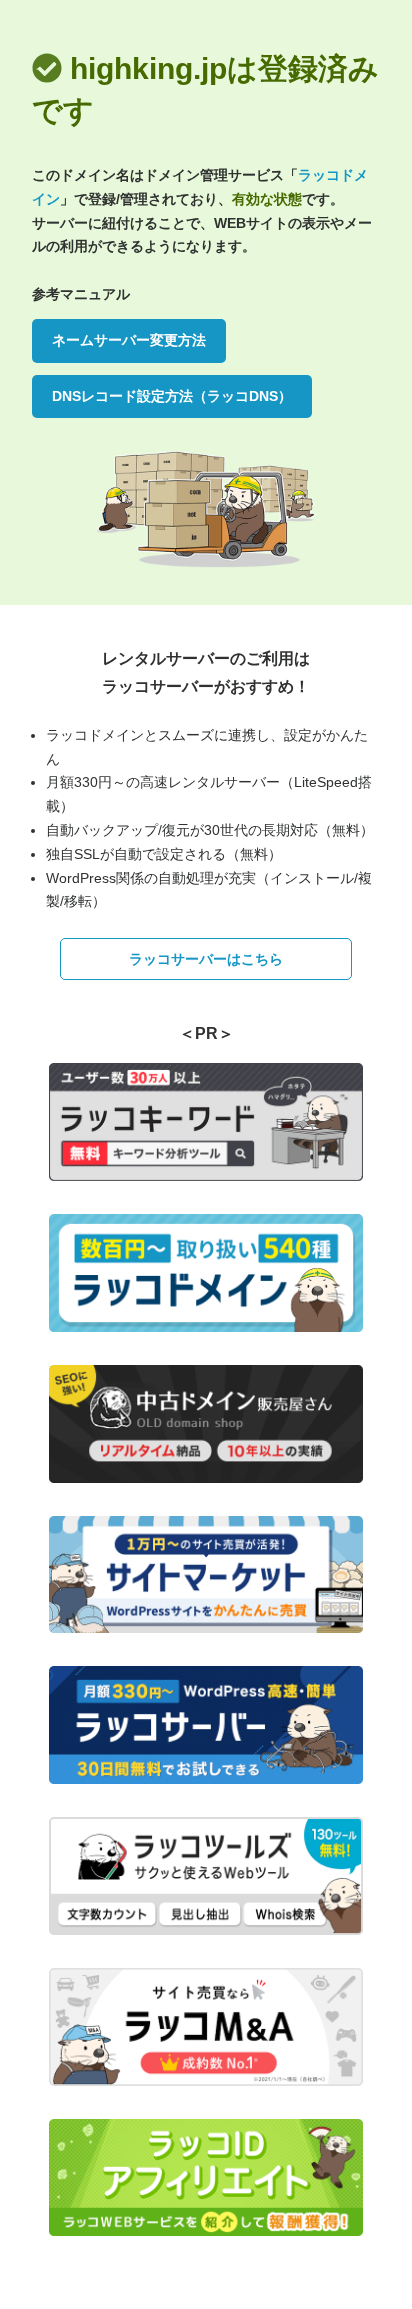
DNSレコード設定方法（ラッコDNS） (172, 396)
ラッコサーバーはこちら (206, 959)
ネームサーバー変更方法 (129, 340)
